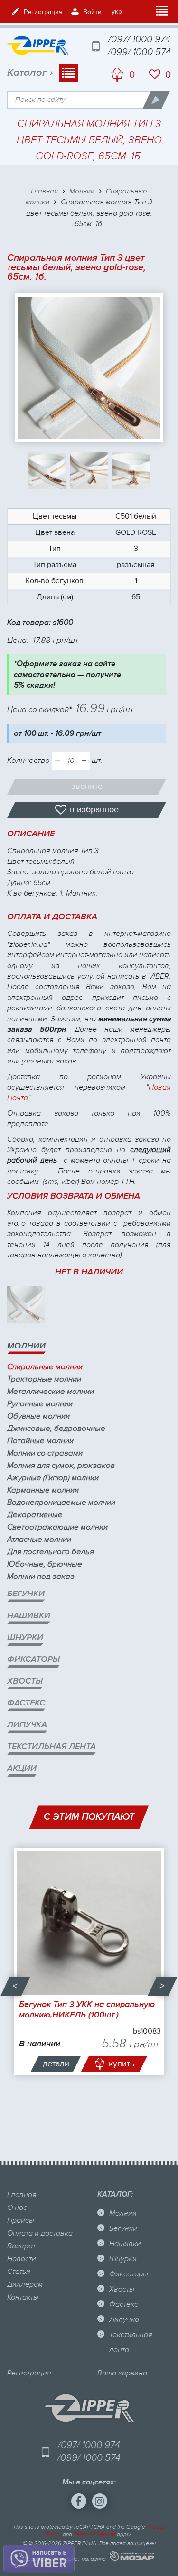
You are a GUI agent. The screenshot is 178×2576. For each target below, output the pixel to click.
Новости (22, 2259)
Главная (22, 2195)
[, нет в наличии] (26, 1305)
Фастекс (26, 1703)
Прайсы (21, 2220)
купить (122, 2064)
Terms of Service (94, 2534)
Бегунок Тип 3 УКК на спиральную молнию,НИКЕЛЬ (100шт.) (87, 2010)
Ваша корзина (122, 2373)
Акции (22, 1768)
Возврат (21, 2246)
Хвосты (25, 1681)
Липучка (27, 1725)
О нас (17, 2208)
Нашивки (29, 1616)
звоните (87, 786)
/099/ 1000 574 (139, 52)
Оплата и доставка (40, 2233)
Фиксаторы (33, 1659)
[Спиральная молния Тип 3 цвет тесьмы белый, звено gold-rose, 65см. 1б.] (89, 368)
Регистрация (29, 2373)
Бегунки (26, 1594)
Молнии (26, 1346)
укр (117, 12)
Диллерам (25, 2284)
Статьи (19, 2272)
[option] (89, 1961)
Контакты (23, 2297)
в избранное (94, 810)
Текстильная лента (52, 1746)
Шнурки (25, 1637)
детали (56, 2064)
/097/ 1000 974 (139, 39)
